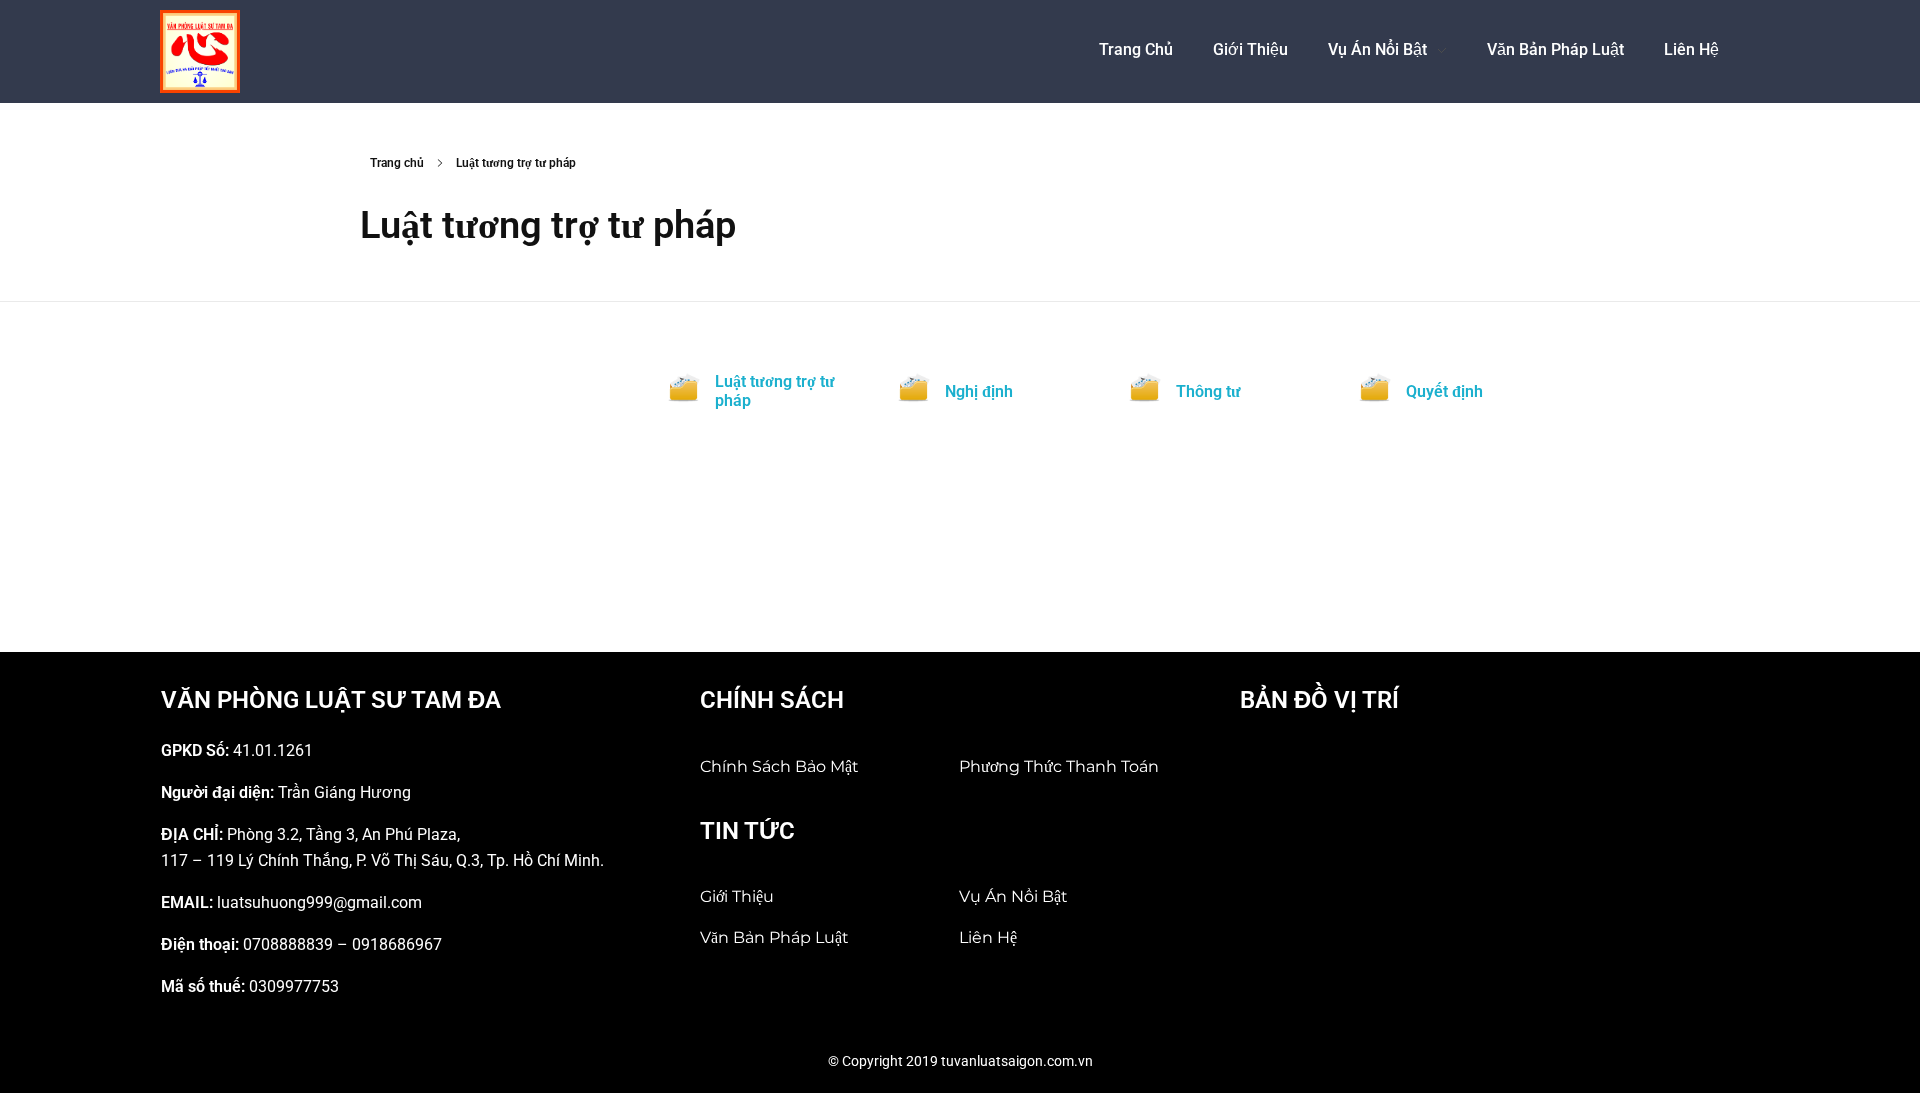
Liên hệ (988, 937)
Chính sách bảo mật (779, 766)
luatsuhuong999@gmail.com (319, 902)
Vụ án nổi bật (1013, 896)
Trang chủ (397, 163)
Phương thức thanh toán (1059, 766)
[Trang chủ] (200, 51)
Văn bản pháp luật (774, 937)
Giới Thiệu (737, 896)
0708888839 (288, 944)
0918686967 (397, 944)
